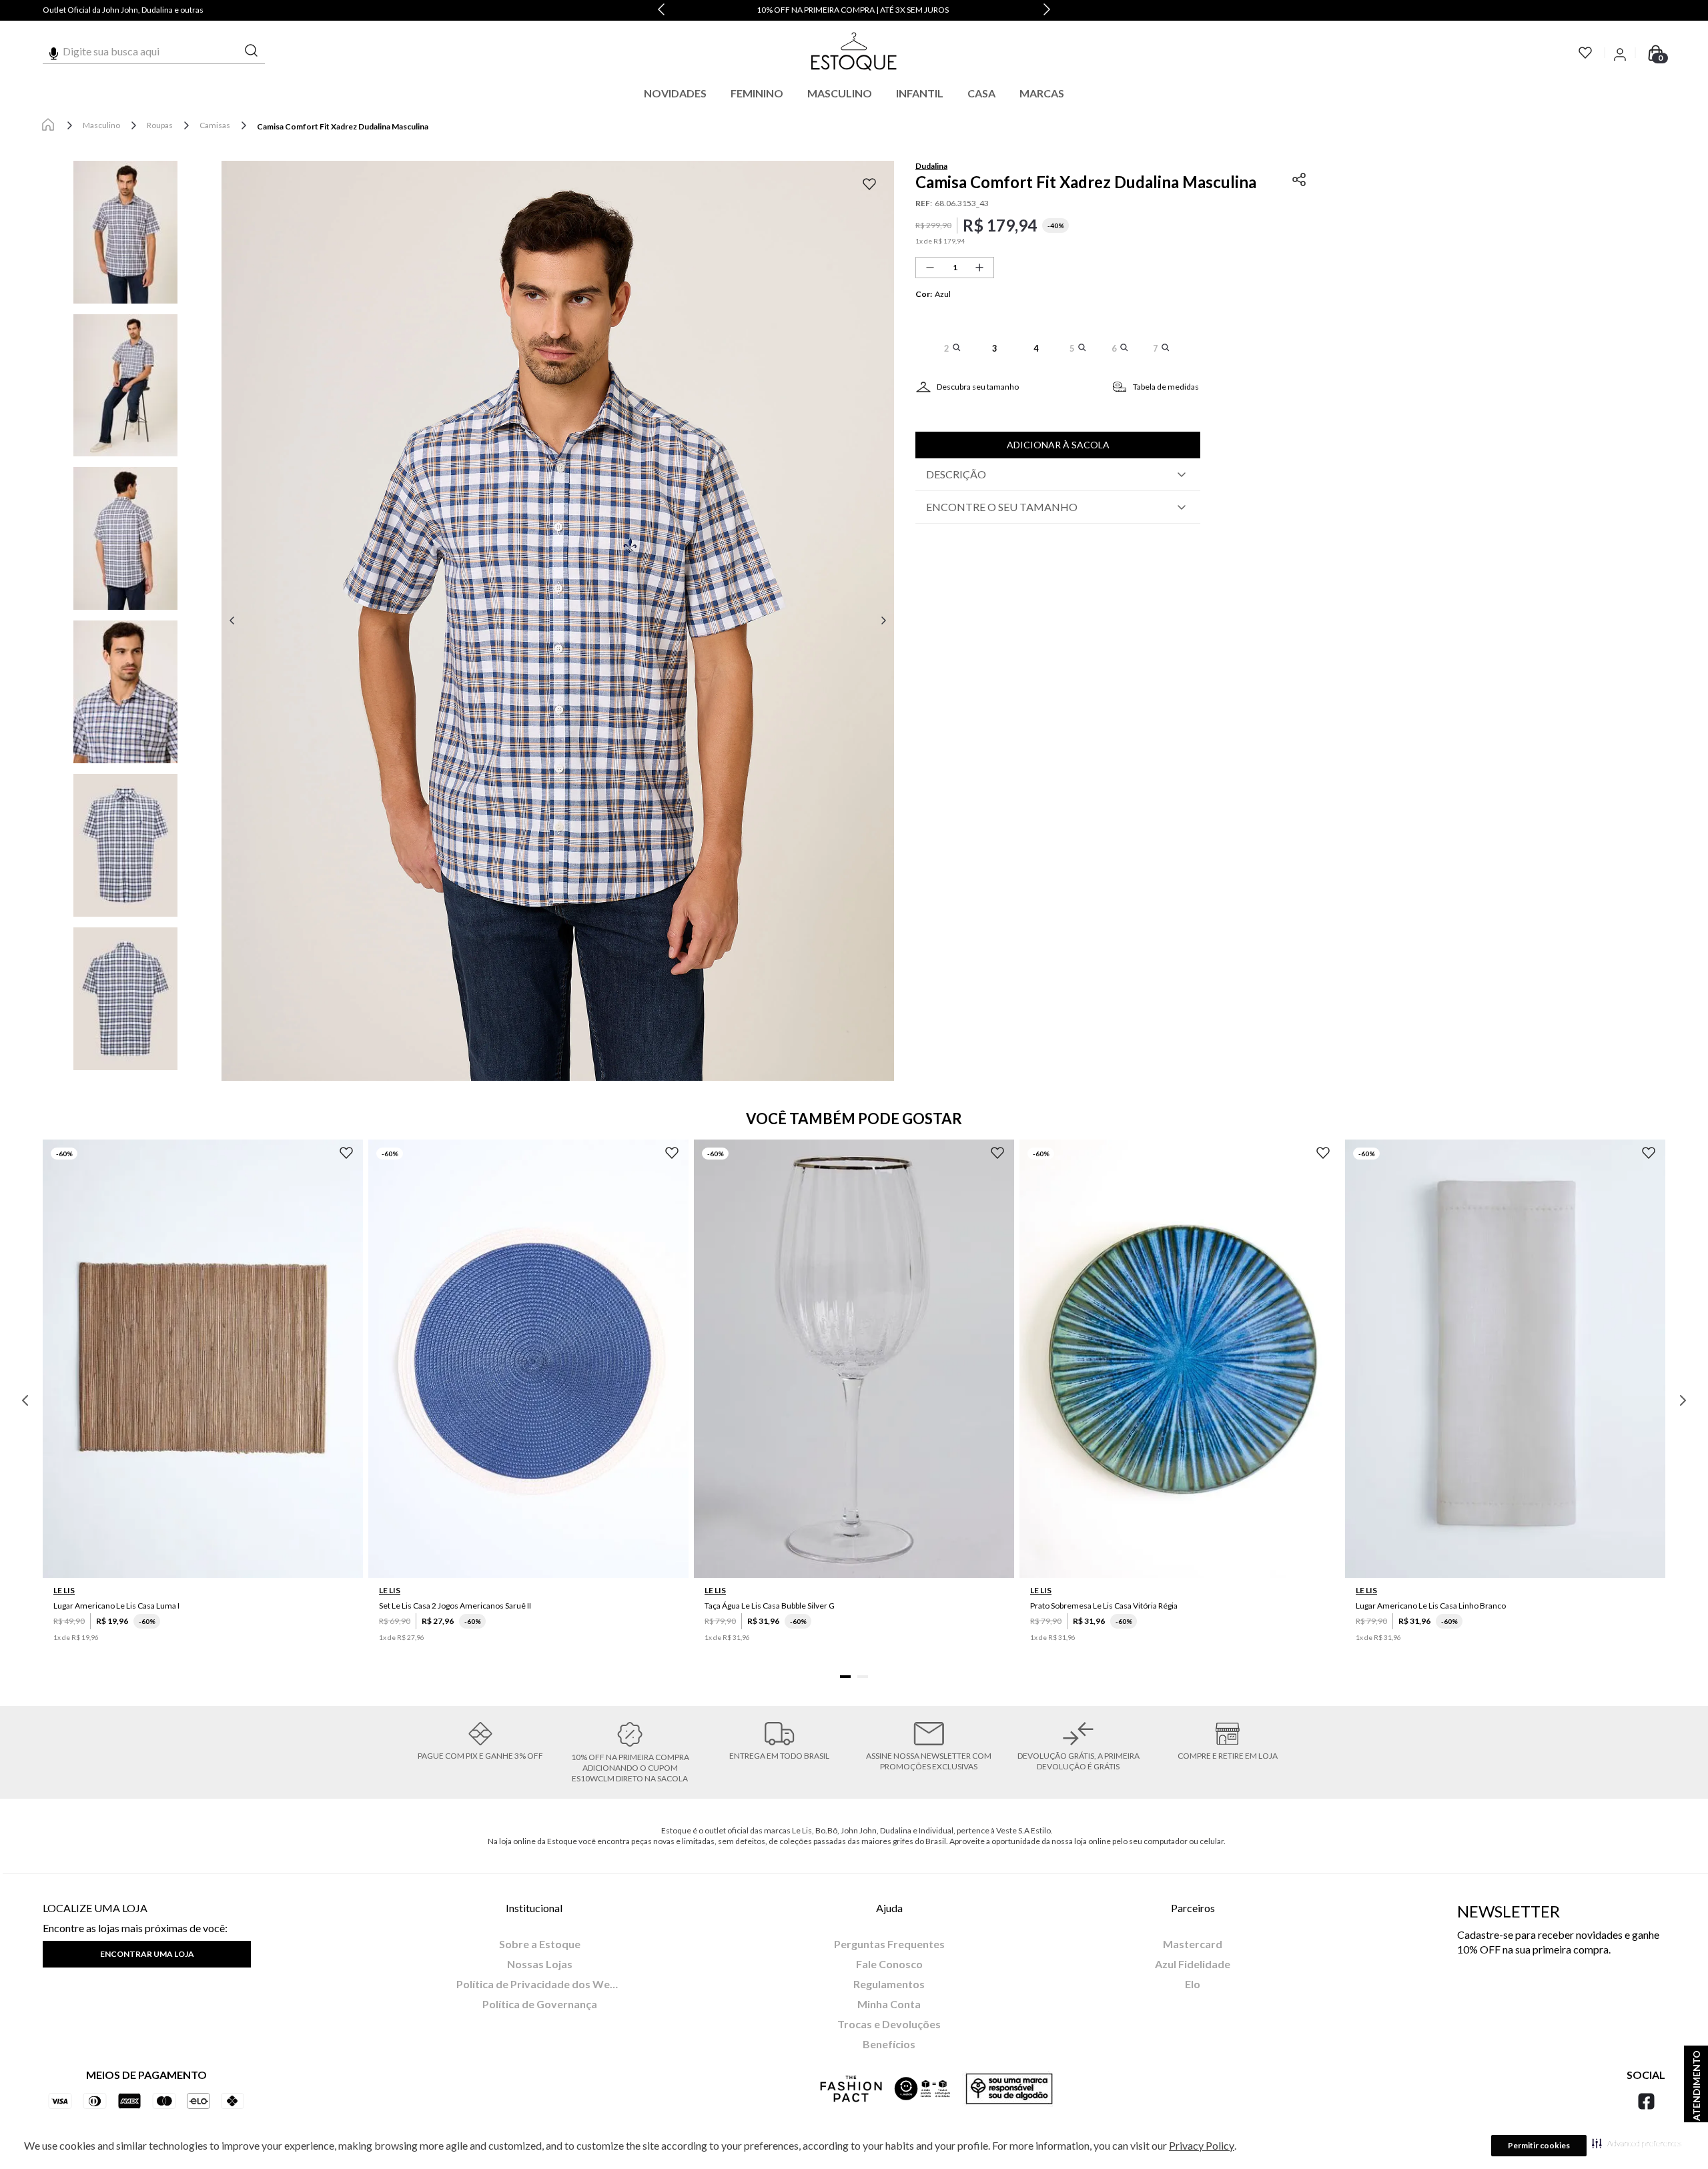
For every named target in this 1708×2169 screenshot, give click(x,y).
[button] (1637, 2143)
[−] (930, 268)
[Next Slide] (1047, 10)
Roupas (160, 125)
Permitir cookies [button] (1539, 2145)
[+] (979, 268)
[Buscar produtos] (252, 51)
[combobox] (154, 51)
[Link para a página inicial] (48, 125)
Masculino (101, 125)
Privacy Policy (1202, 2145)
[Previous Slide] (661, 10)
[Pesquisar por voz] (54, 51)
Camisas (215, 125)
